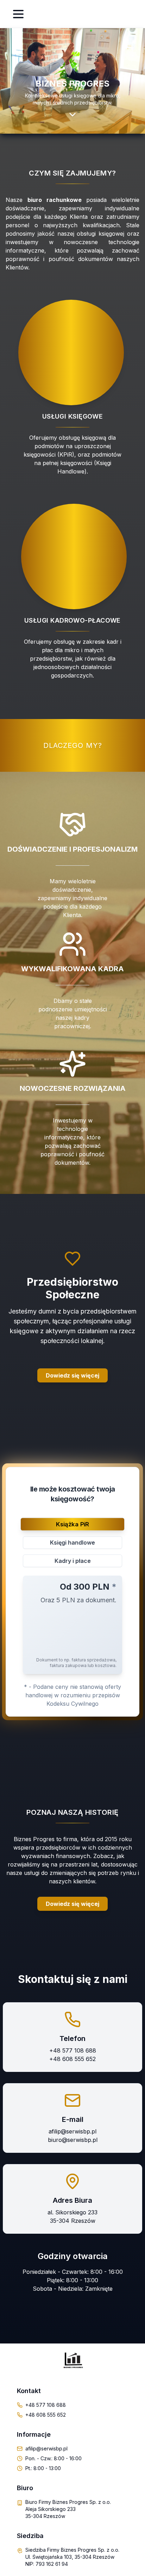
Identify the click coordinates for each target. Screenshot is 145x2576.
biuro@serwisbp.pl (73, 2140)
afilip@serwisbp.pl (72, 2131)
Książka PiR (72, 1524)
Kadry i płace (73, 1561)
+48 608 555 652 (72, 2059)
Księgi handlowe (72, 1543)
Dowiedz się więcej (72, 1904)
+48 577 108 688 (73, 2050)
